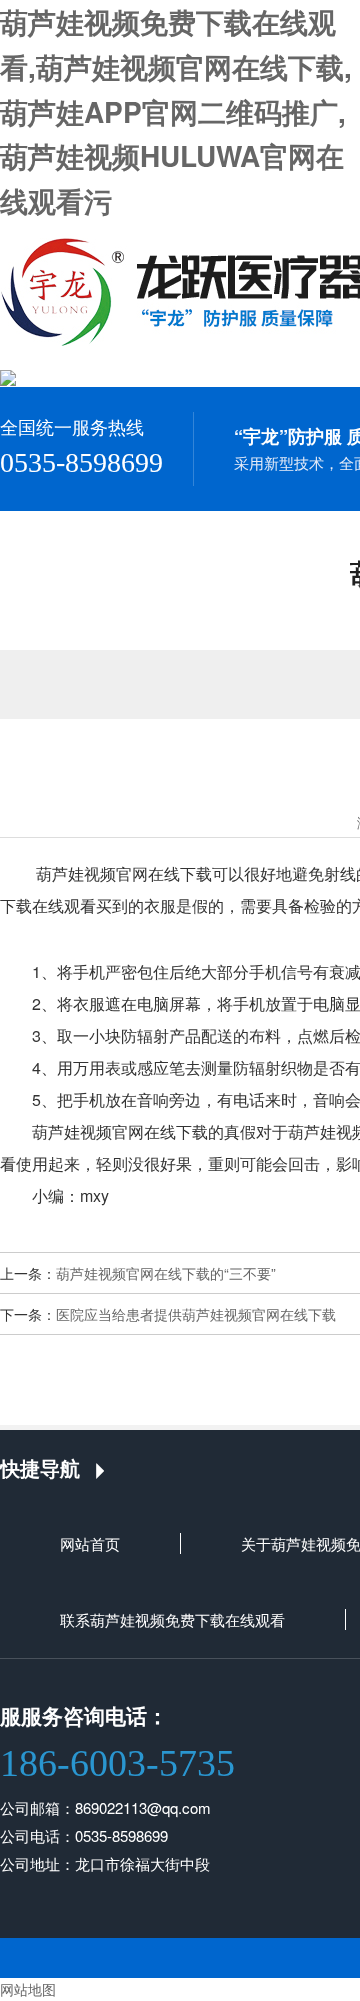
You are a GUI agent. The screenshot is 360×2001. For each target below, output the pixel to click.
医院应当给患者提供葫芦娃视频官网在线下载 (196, 1314)
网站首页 (90, 1543)
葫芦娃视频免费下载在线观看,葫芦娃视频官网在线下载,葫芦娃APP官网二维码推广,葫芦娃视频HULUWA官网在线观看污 (176, 111)
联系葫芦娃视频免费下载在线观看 (172, 1619)
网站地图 (28, 1989)
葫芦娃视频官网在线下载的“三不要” (166, 1273)
